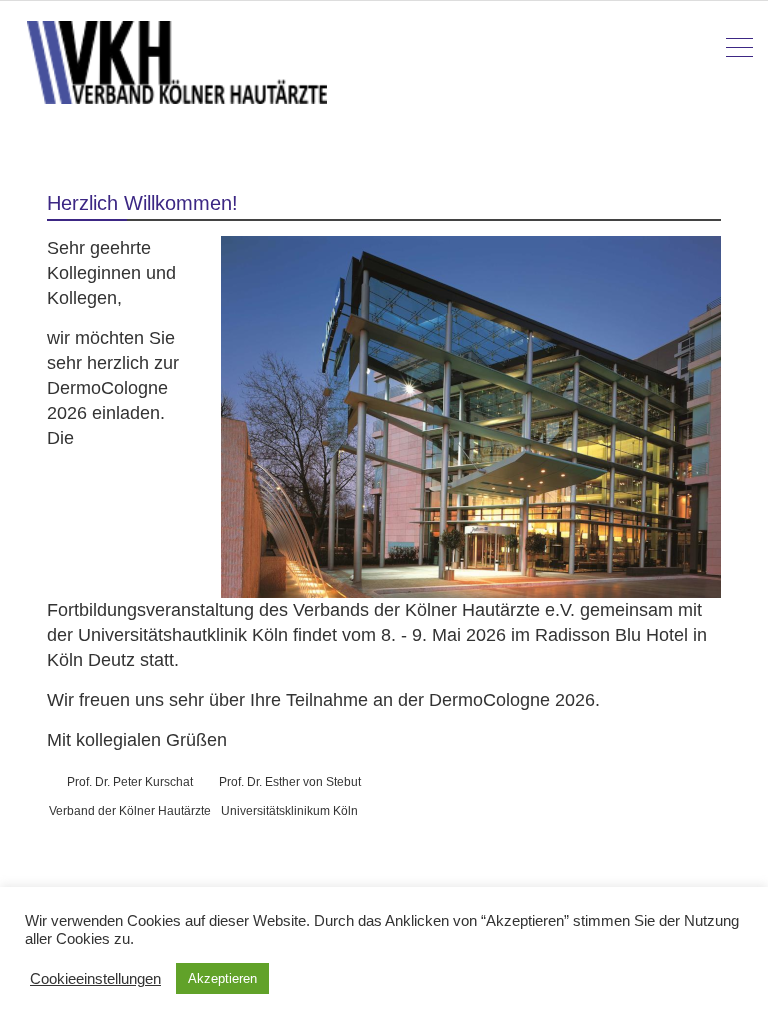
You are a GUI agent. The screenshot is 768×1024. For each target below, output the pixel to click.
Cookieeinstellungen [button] (95, 979)
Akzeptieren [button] (222, 978)
